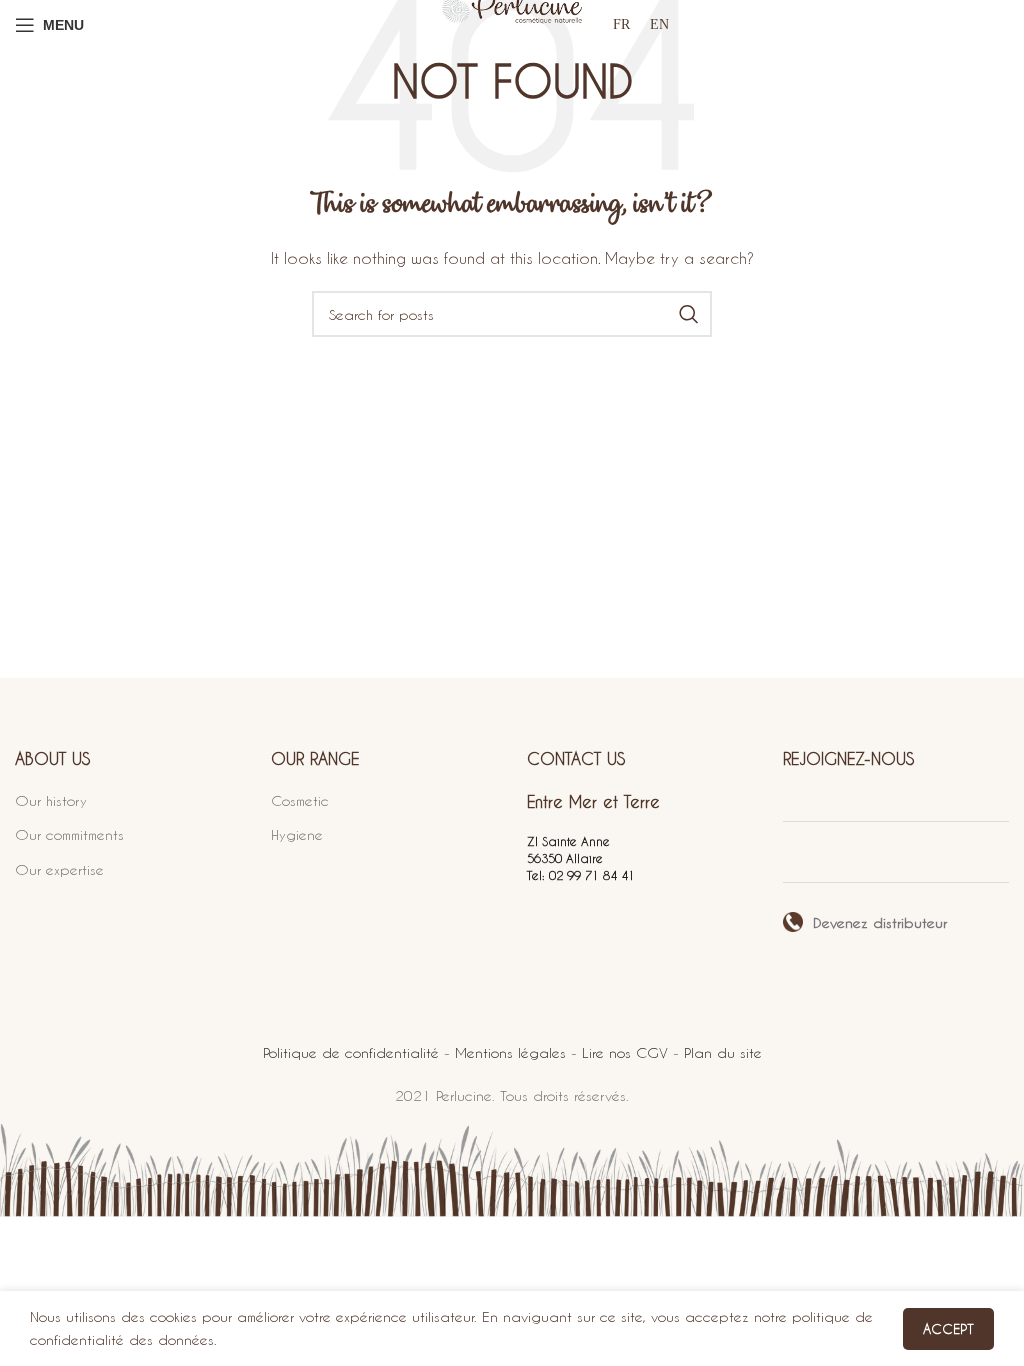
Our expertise (59, 869)
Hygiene (297, 834)
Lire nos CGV (625, 1052)
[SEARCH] (689, 314)
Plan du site (723, 1052)
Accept (948, 1328)
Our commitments (69, 834)
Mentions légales (510, 1052)
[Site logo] (512, 24)
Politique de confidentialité (351, 1052)
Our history (51, 800)
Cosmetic (300, 800)
